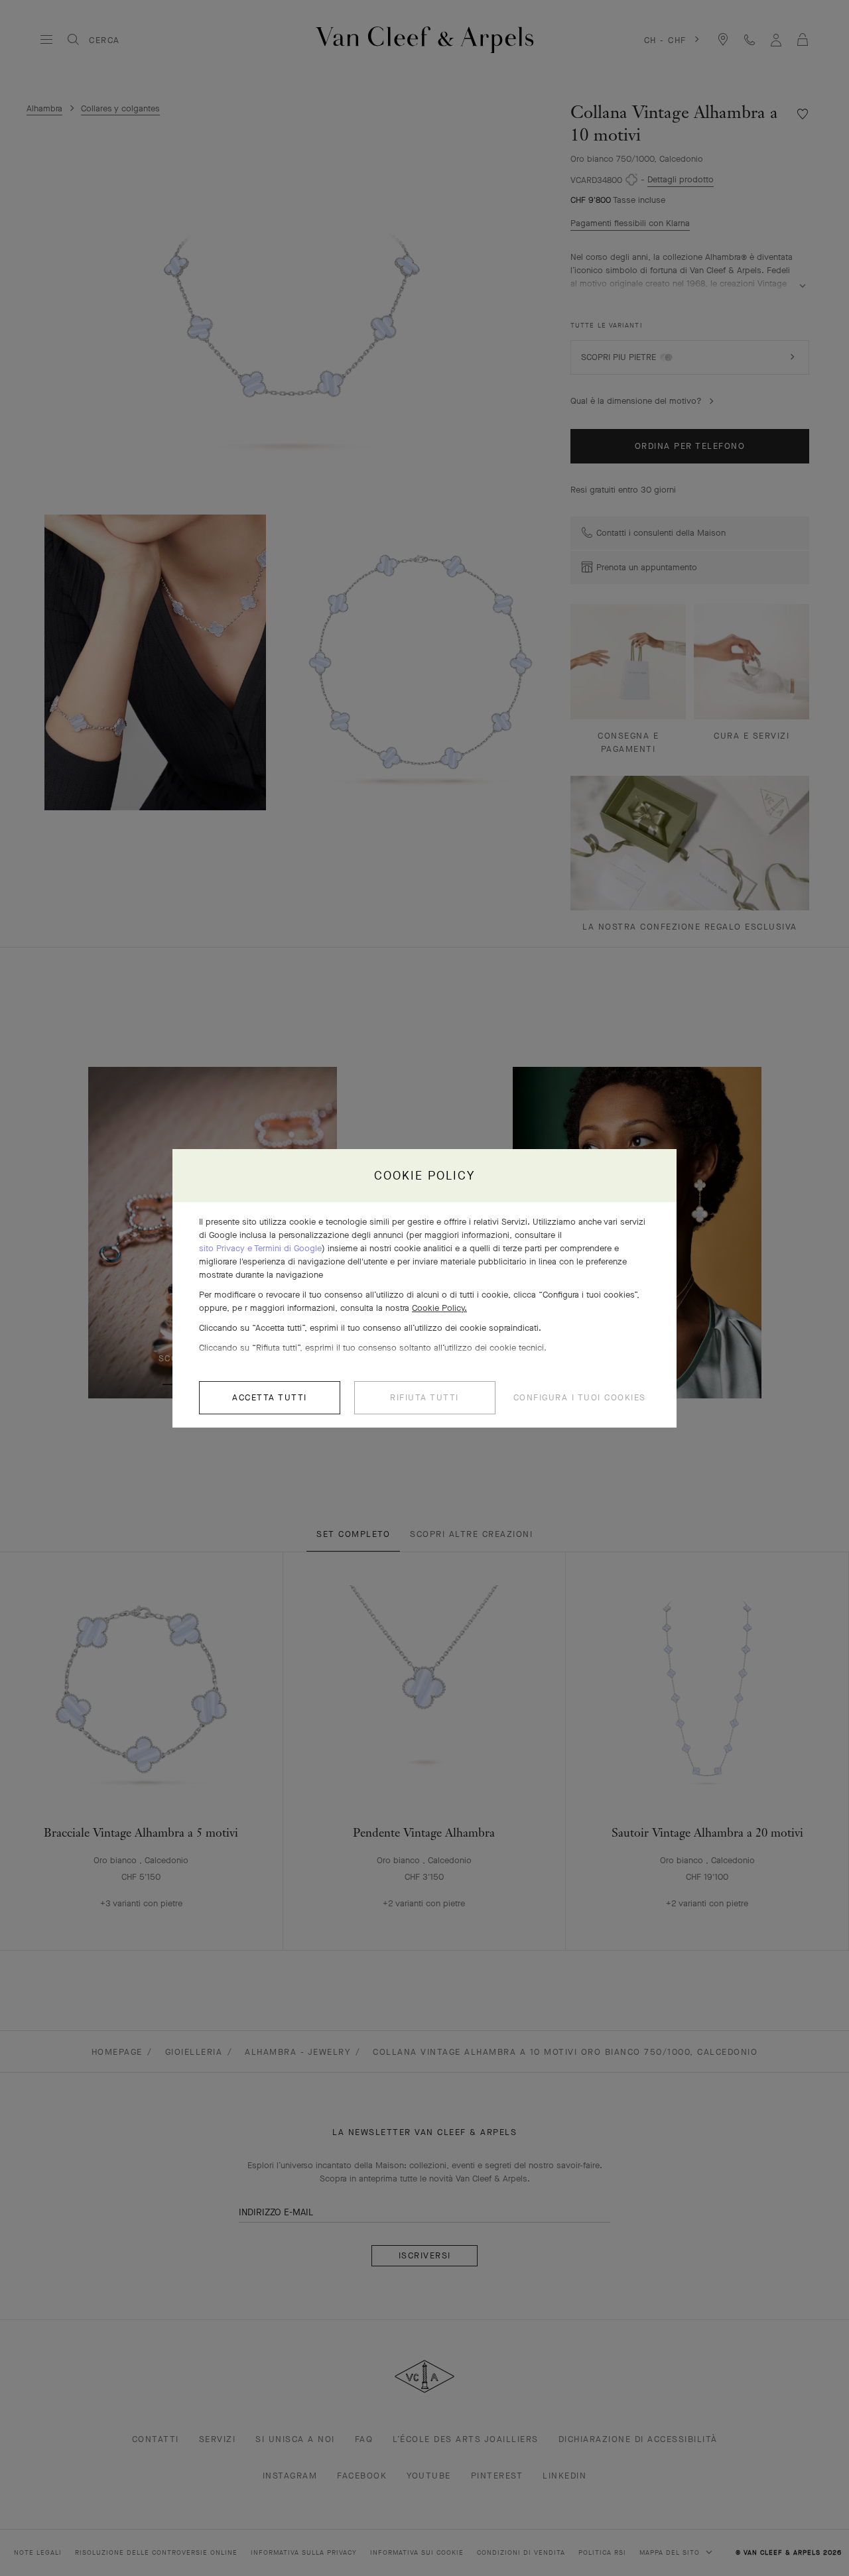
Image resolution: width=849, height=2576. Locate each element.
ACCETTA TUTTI (270, 1397)
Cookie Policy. (439, 1308)
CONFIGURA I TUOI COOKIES (580, 1397)
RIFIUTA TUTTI (424, 1397)
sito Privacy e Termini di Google (260, 1248)
